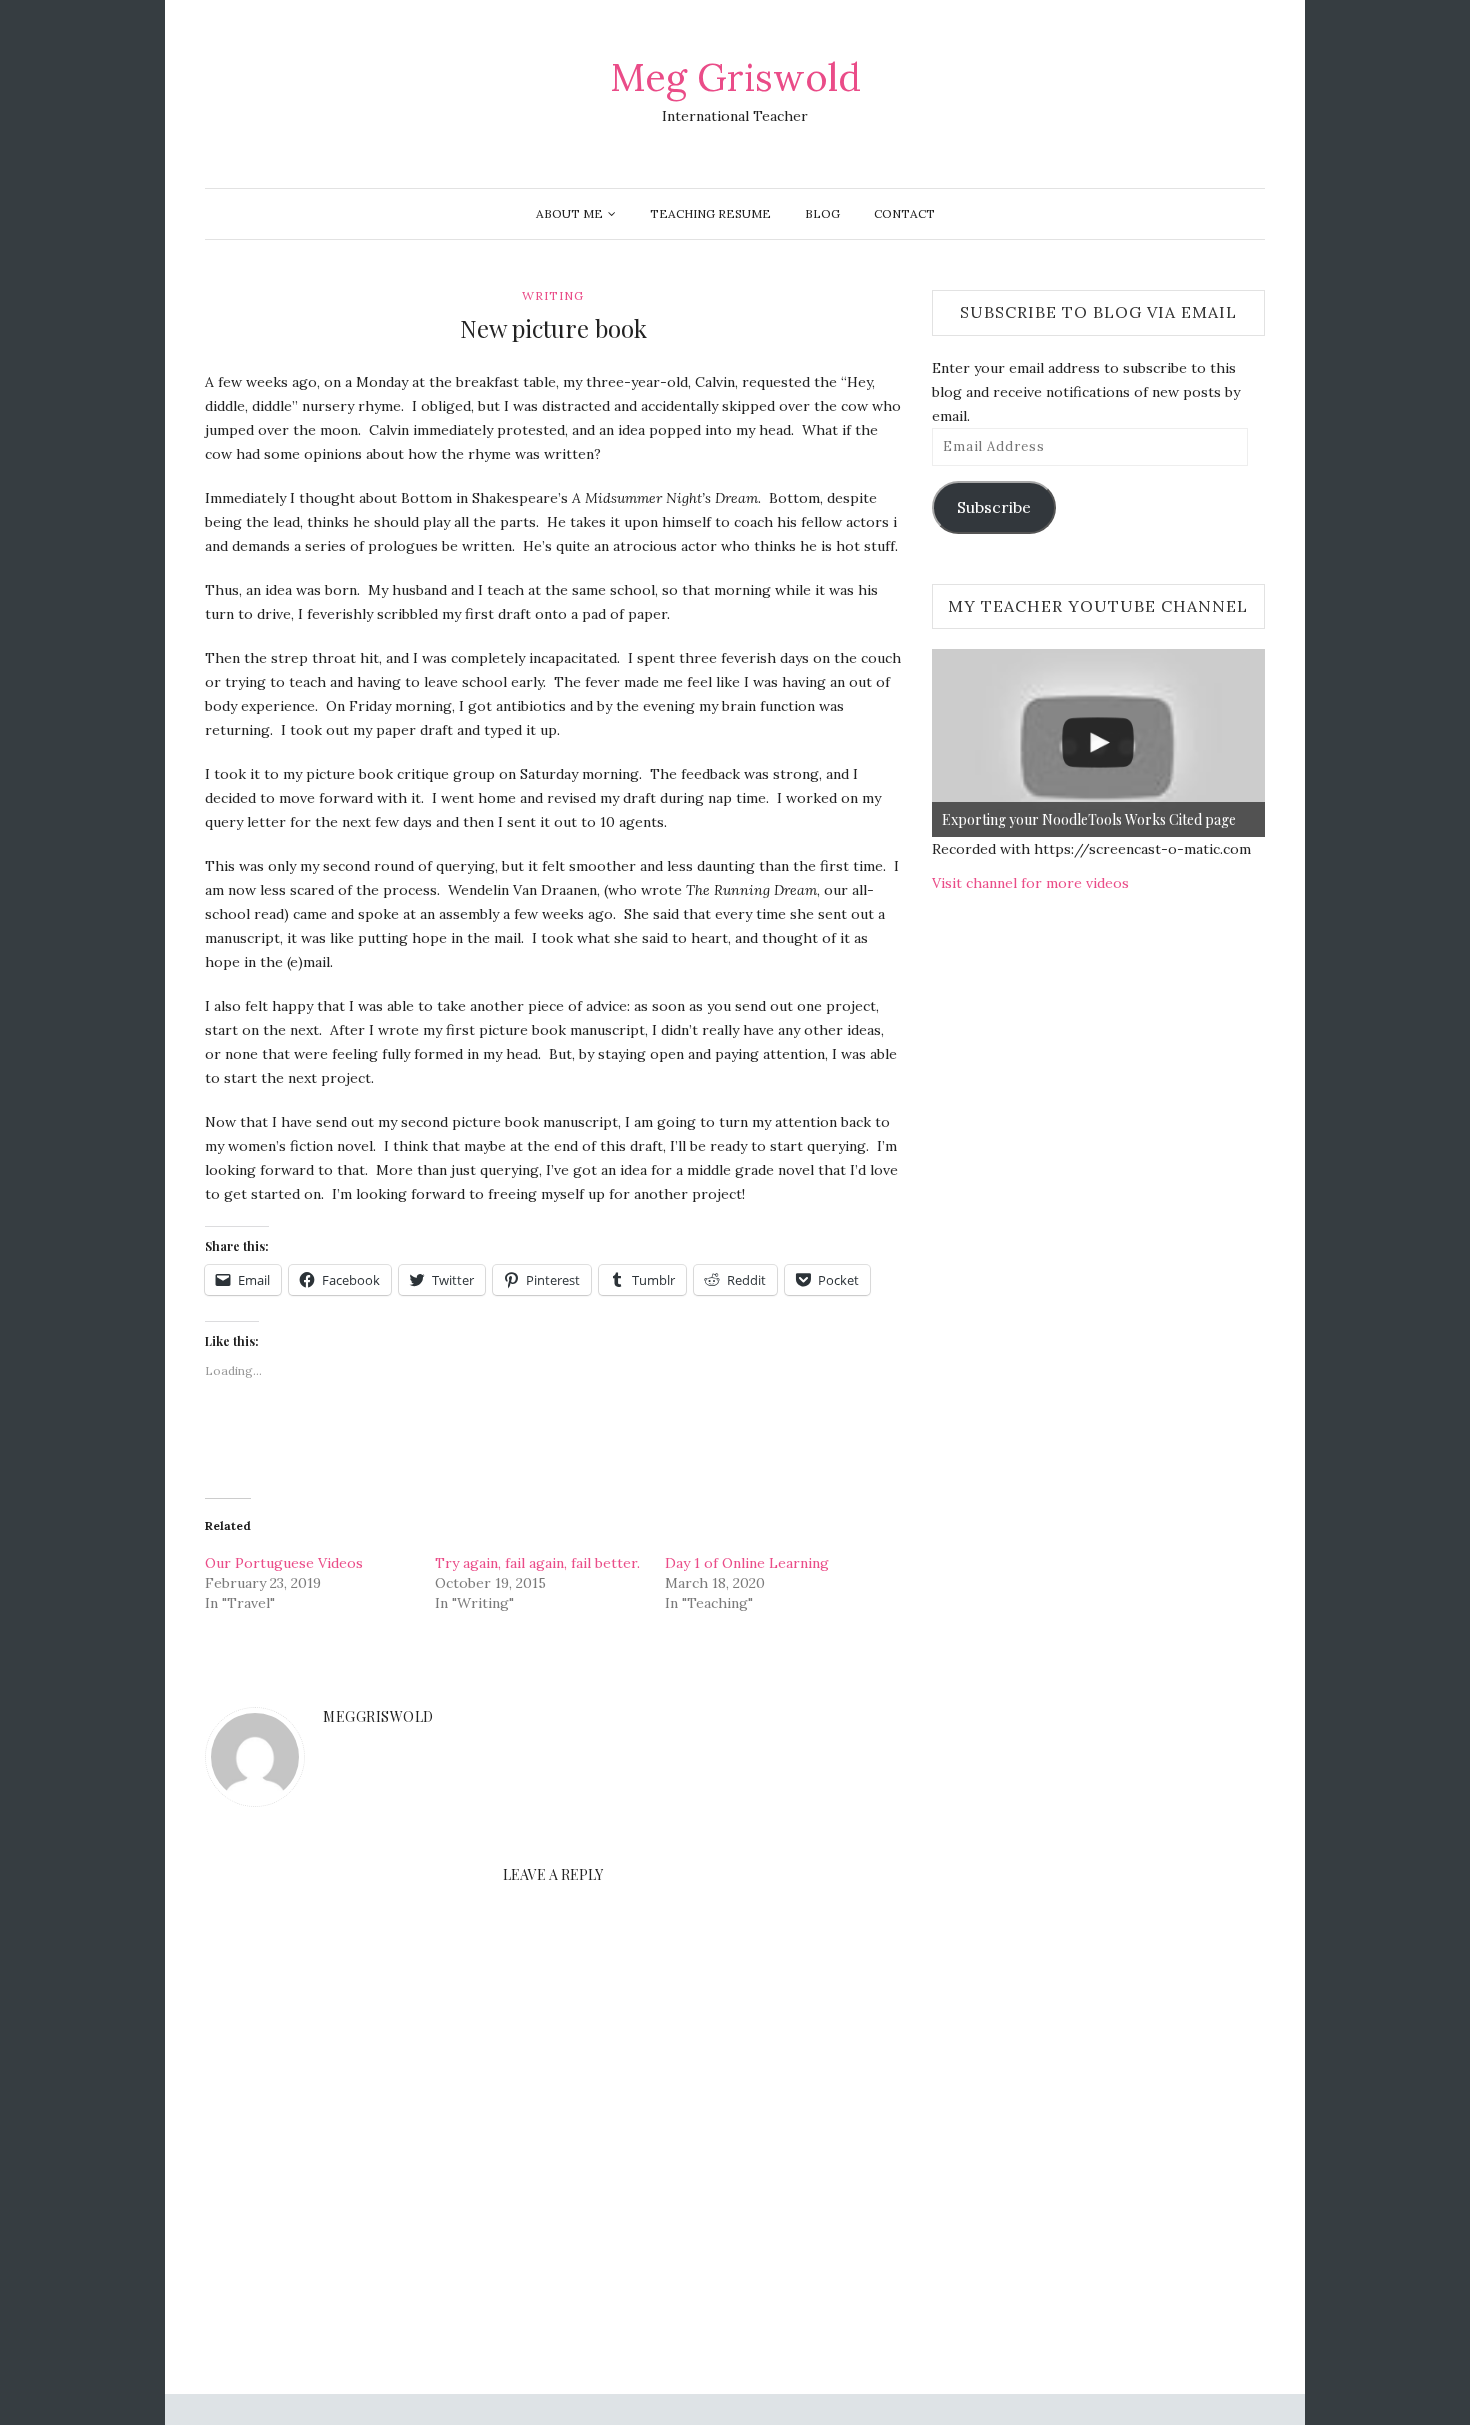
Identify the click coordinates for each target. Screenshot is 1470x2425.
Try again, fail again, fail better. (537, 1563)
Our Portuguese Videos (284, 1563)
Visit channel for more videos (1030, 883)
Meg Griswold (735, 77)
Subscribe (994, 507)
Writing (553, 295)
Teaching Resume (710, 213)
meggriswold (378, 1716)
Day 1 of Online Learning (747, 1563)
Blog (822, 213)
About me (569, 213)
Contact (904, 213)
